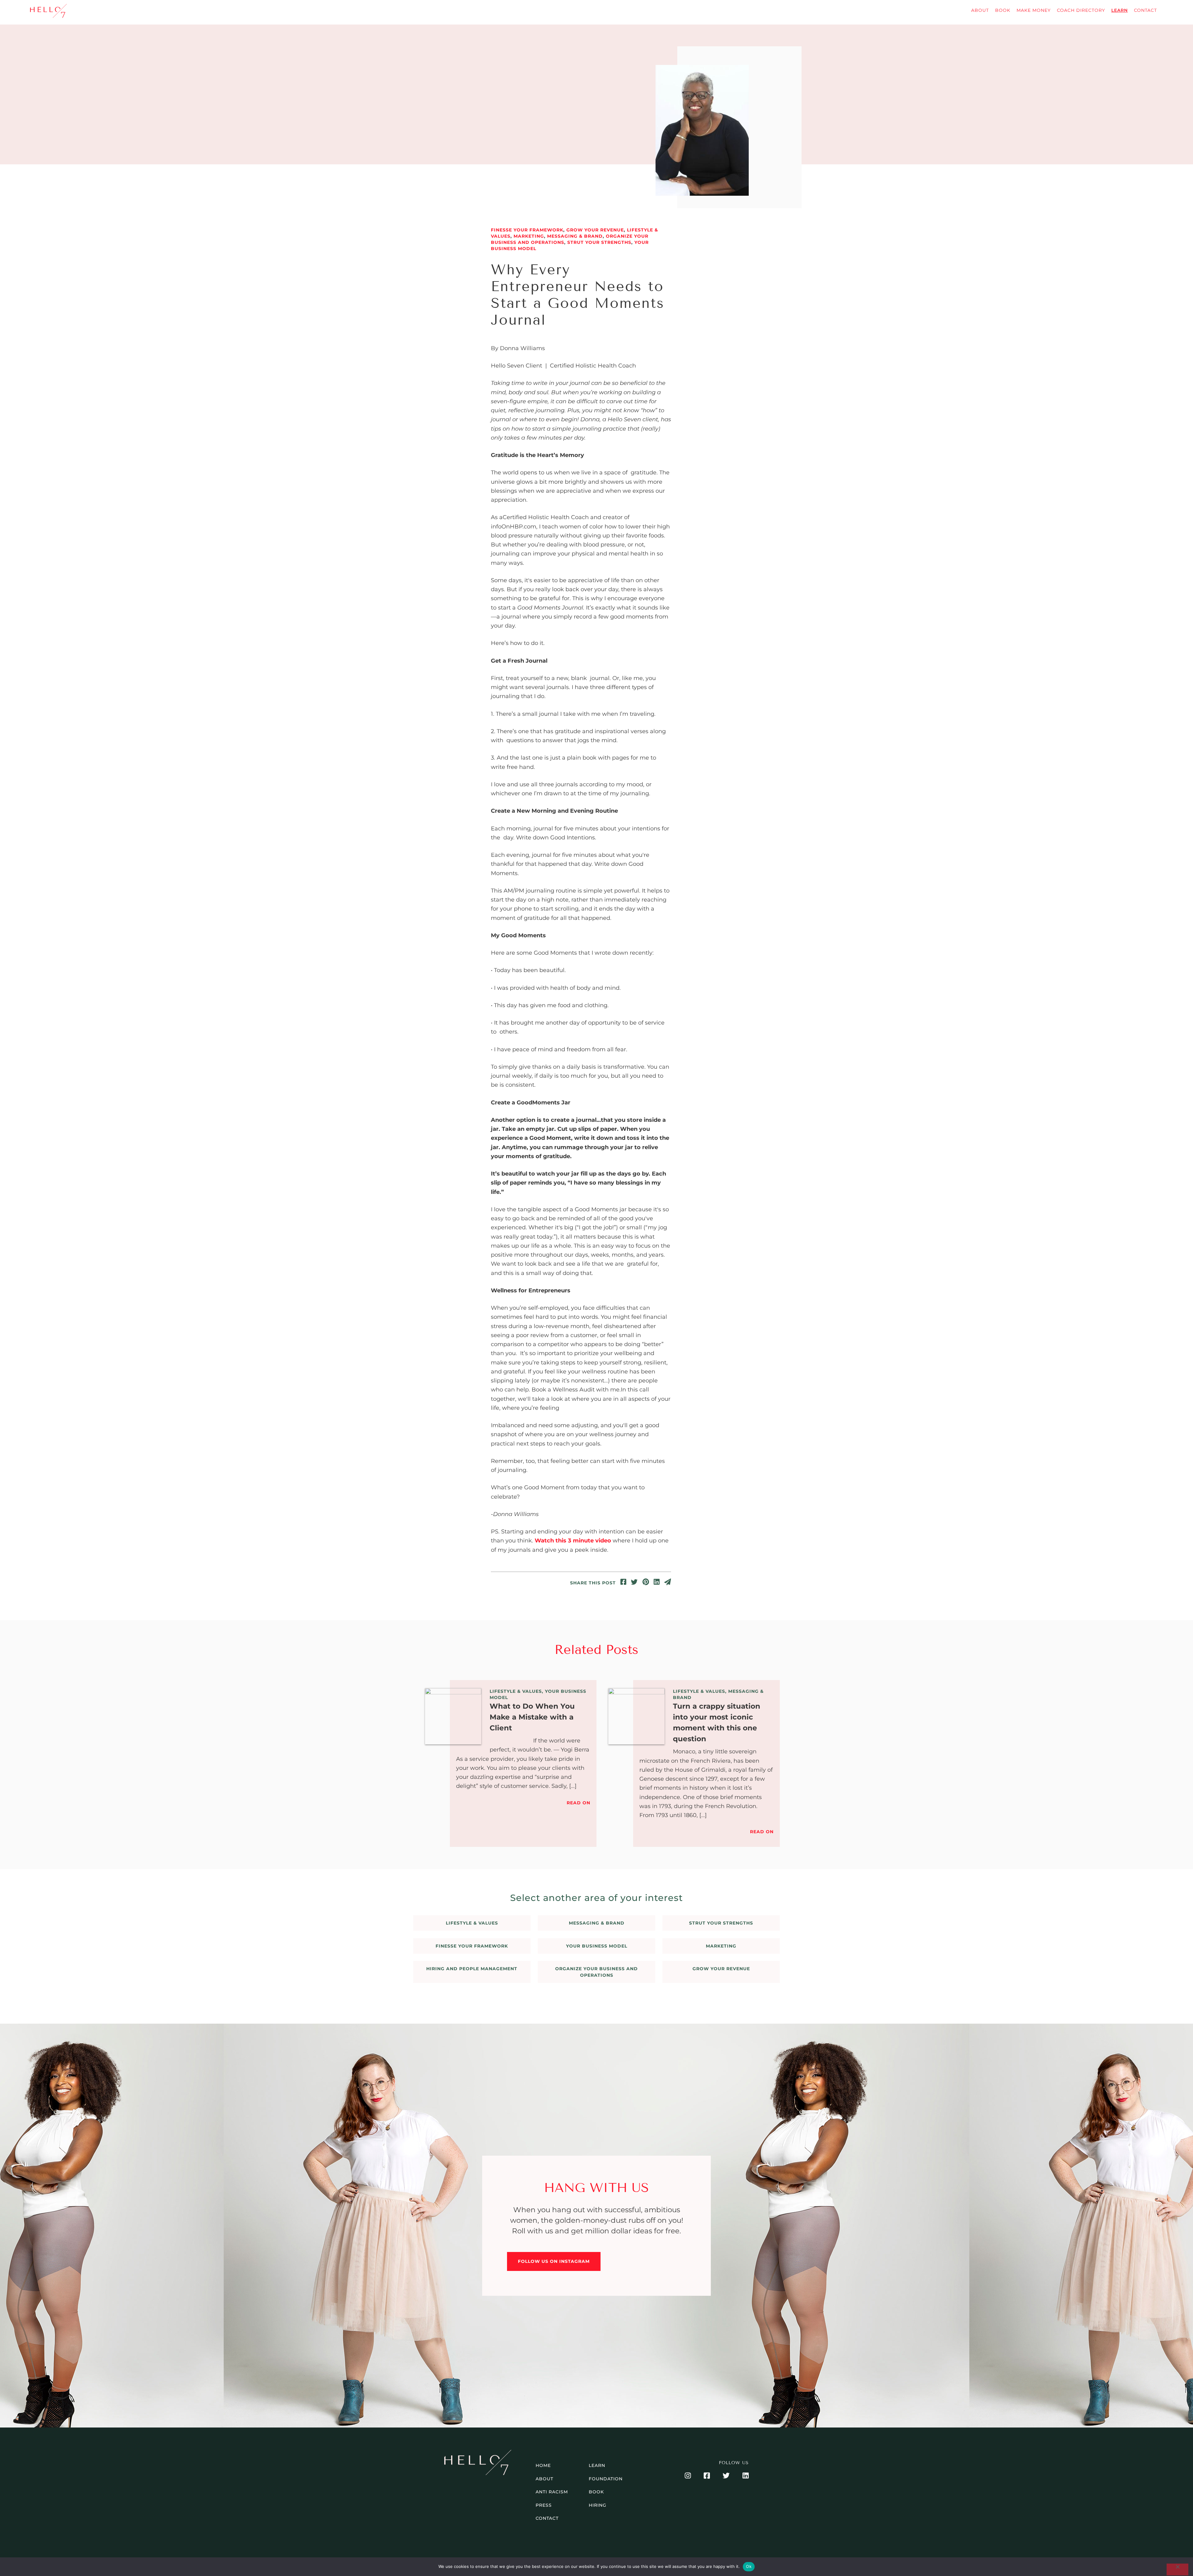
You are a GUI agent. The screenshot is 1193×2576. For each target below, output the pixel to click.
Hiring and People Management (472, 1969)
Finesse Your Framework (527, 230)
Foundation (606, 2479)
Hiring (598, 2505)
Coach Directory (1081, 10)
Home (543, 2465)
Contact (1145, 10)
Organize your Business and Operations (596, 1972)
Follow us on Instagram (554, 2261)
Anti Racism (552, 2492)
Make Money (1034, 10)
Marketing (529, 236)
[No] (1177, 2569)
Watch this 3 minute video (573, 1541)
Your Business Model (597, 1946)
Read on (578, 1803)
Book (1003, 10)
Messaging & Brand (575, 236)
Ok (749, 2566)
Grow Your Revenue (595, 230)
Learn (1120, 10)
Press (544, 2505)
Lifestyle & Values (516, 1691)
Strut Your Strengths (599, 242)
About (980, 10)
